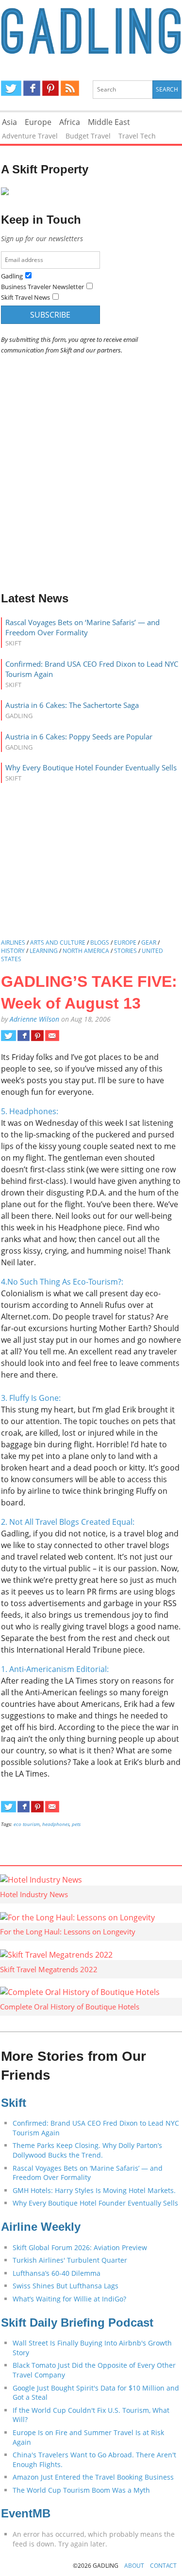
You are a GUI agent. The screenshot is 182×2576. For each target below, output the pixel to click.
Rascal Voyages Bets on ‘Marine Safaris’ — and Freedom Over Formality (83, 627)
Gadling (91, 32)
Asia (9, 122)
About (134, 2566)
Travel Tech (137, 136)
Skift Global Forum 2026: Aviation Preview (80, 2247)
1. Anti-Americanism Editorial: (55, 1669)
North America (86, 951)
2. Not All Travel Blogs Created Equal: (68, 1522)
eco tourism (27, 1824)
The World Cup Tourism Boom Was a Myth (81, 2490)
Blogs (100, 943)
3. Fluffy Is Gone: (31, 1398)
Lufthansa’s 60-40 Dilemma (58, 2273)
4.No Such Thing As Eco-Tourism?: (62, 1282)
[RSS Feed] (70, 88)
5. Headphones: (30, 1111)
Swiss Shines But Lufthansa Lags (66, 2286)
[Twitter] (11, 88)
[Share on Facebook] (24, 1036)
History (13, 951)
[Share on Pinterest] (37, 1036)
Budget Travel (88, 136)
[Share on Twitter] (8, 1036)
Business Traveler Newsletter (42, 287)
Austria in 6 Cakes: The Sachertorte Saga (72, 705)
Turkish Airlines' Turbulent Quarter (70, 2260)
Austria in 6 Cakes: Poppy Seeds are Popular (79, 736)
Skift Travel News (25, 297)
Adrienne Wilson (34, 1019)
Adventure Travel (30, 136)
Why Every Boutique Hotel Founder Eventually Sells (91, 767)
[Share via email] (52, 1036)
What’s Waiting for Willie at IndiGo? (69, 2299)
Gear (149, 943)
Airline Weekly (41, 2227)
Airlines (13, 943)
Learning (44, 951)
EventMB (26, 2513)
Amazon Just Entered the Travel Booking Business (93, 2477)
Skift (14, 2103)
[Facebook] (32, 88)
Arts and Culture (58, 943)
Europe (38, 122)
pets (76, 1824)
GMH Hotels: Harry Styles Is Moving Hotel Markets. (94, 2190)
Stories (125, 951)
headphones (56, 1824)
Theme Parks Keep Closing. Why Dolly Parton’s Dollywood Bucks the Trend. (87, 2150)
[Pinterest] (50, 88)
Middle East (109, 122)
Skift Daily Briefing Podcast (77, 2323)
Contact (163, 2566)
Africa (70, 122)
